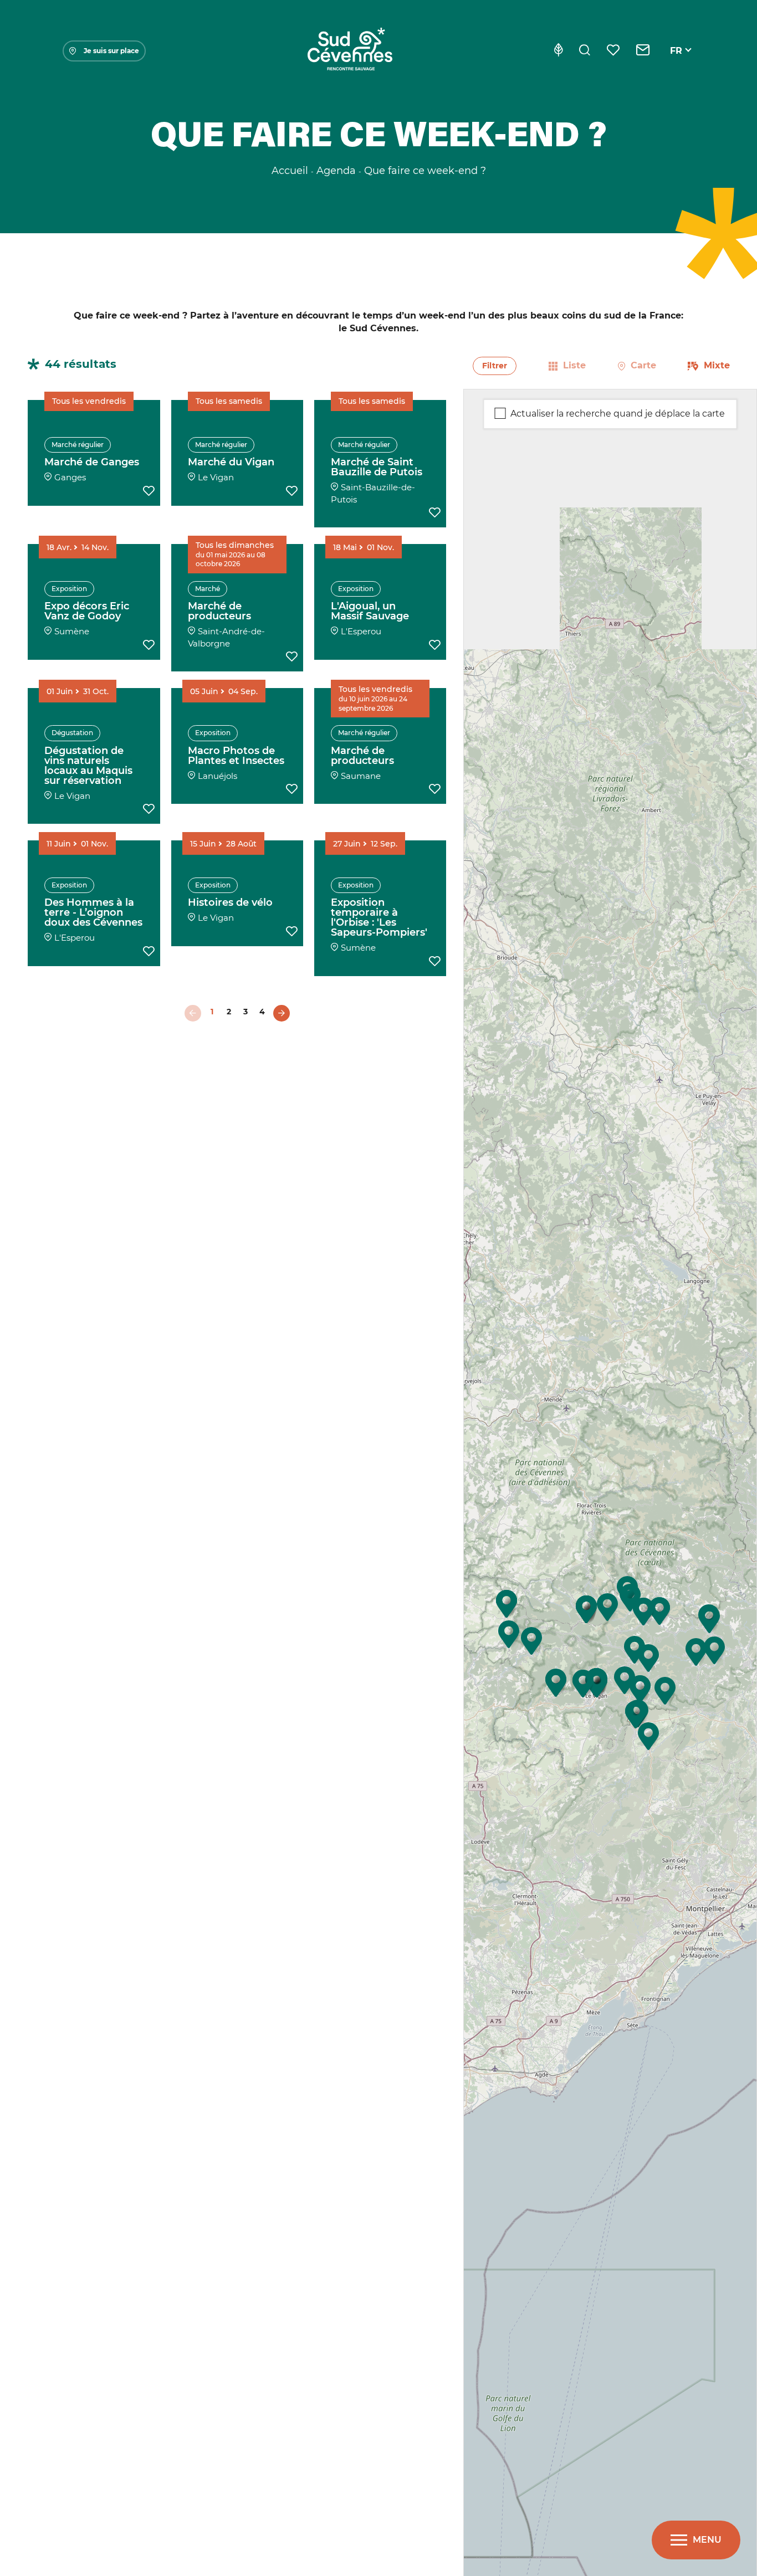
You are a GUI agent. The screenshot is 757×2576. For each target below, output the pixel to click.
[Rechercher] (585, 51)
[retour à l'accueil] (350, 51)
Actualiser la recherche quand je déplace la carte (618, 413)
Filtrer (495, 366)
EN (677, 63)
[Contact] (643, 51)
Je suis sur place (111, 51)
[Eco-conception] (558, 51)
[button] (648, 1736)
